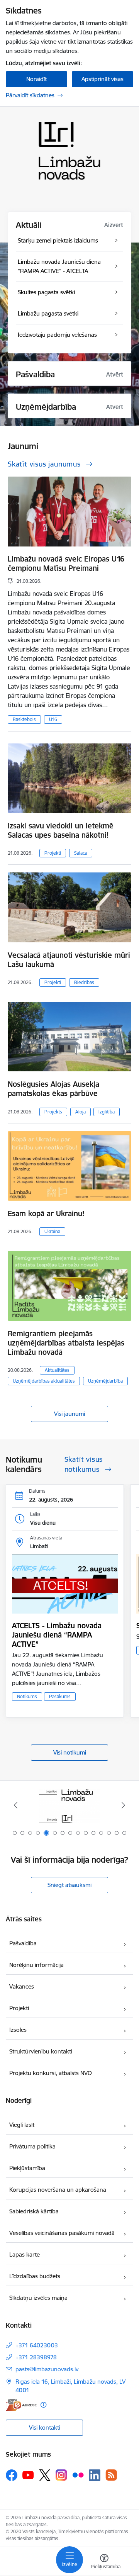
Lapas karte (25, 2254)
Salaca (81, 853)
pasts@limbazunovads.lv (47, 2369)
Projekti (53, 853)
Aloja (81, 1112)
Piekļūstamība (27, 2168)
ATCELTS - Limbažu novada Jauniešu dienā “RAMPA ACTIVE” (57, 1635)
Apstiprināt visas (103, 79)
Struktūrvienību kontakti (41, 2051)
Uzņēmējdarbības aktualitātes (44, 1381)
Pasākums (60, 1696)
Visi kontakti (45, 2428)
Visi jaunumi (69, 1414)
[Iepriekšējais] (16, 1805)
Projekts (53, 1112)
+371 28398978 (36, 2357)
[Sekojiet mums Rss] (111, 2475)
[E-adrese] (21, 2405)
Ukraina (52, 1231)
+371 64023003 (37, 2345)
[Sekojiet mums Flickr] (78, 2475)
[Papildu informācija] (43, 2405)
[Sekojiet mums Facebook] (12, 2475)
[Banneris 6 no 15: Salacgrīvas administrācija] (70, 1805)
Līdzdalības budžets (35, 2276)
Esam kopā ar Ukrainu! (46, 1213)
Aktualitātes (57, 1370)
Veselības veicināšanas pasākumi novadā (62, 2233)
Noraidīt (36, 79)
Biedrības (84, 982)
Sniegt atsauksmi (69, 1885)
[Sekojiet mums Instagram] (61, 2475)
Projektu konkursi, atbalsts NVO (51, 2073)
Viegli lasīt (22, 2125)
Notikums (27, 1696)
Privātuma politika (32, 2146)
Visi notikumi (70, 1752)
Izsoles (18, 2030)
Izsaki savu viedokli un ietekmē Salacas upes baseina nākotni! (61, 830)
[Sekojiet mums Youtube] (28, 2475)
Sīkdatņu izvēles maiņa (38, 2298)
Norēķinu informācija (36, 1965)
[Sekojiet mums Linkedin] (95, 2475)
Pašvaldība (23, 1943)
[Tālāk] (123, 1805)
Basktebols (24, 719)
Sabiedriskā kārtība (34, 2211)
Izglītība (107, 1112)
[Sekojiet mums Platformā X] (45, 2475)
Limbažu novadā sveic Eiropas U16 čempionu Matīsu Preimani (66, 563)
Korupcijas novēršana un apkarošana (58, 2190)
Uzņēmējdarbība (105, 1381)
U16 (53, 719)
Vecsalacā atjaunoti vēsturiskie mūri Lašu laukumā (69, 960)
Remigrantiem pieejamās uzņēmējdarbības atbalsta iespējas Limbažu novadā (66, 1343)
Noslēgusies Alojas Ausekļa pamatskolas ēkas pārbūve (53, 1089)
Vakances (22, 1986)
